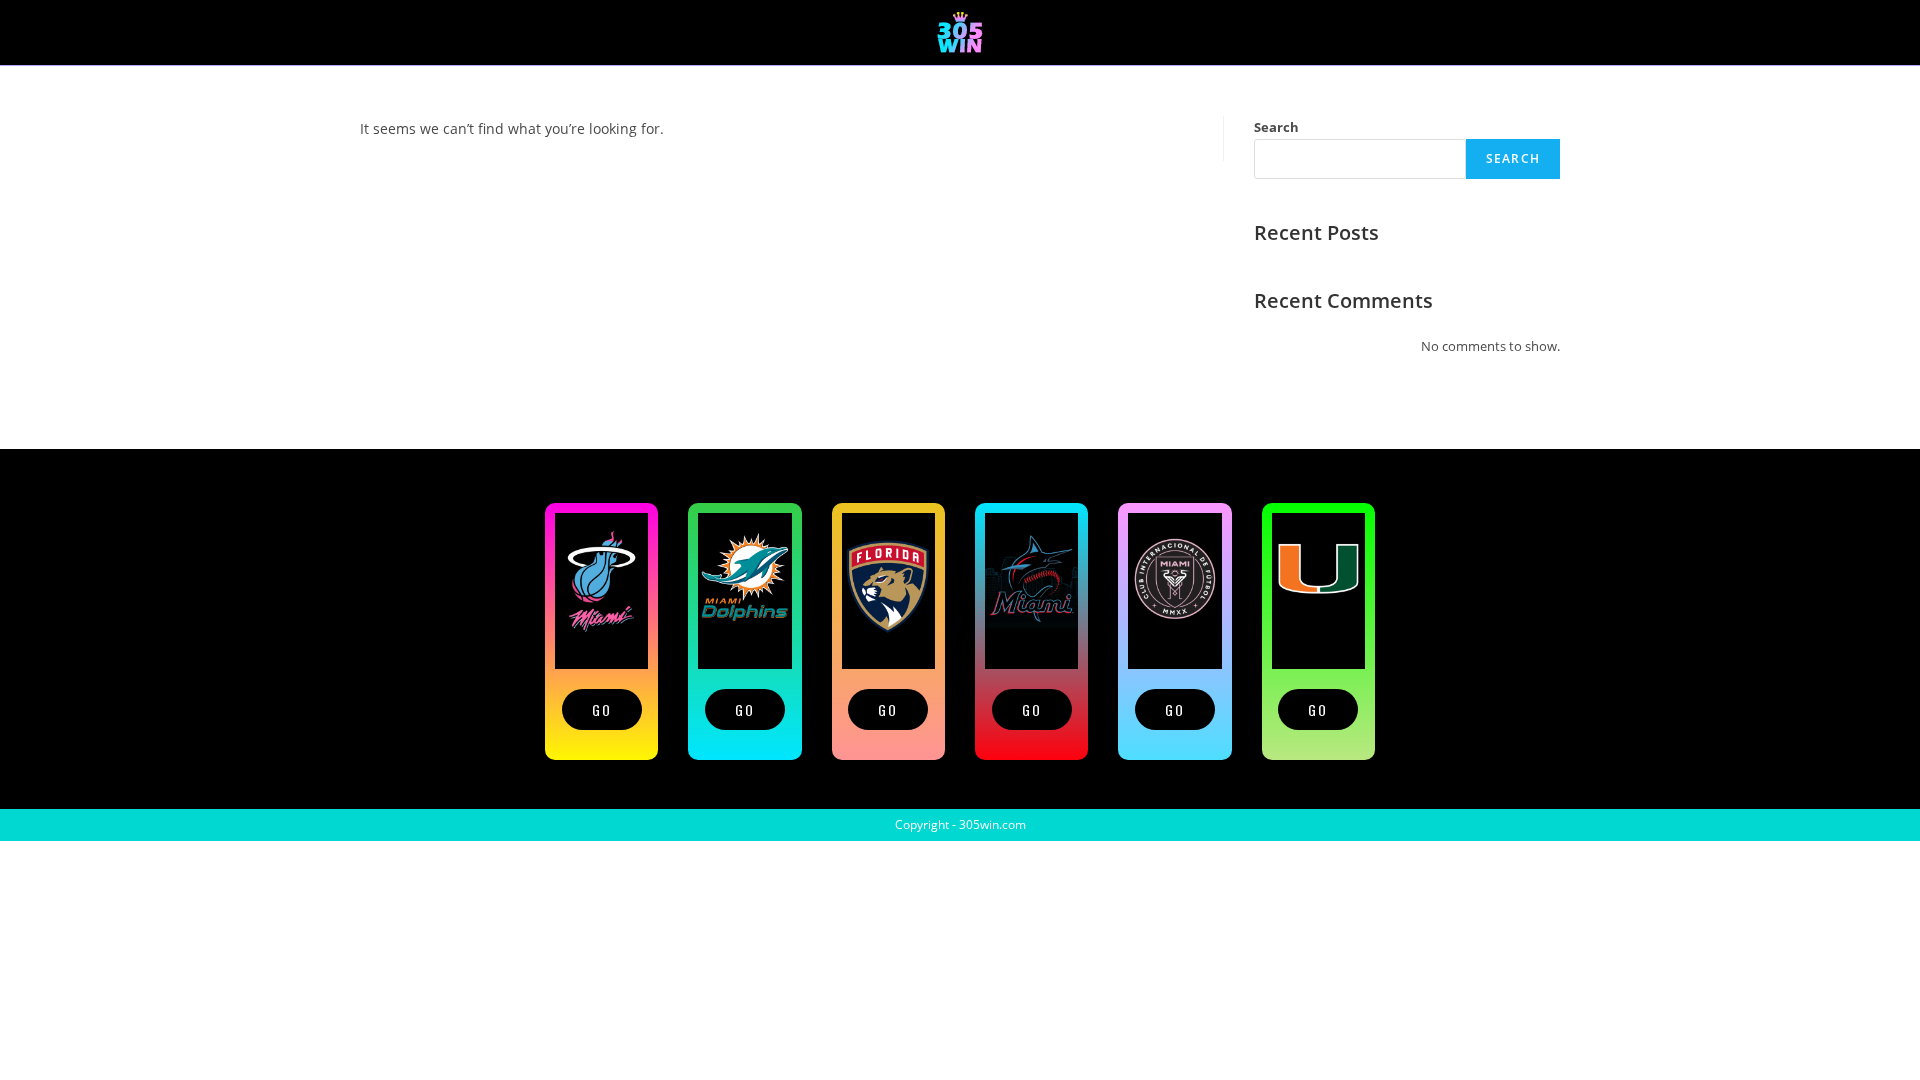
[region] (960, 629)
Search (1276, 127)
